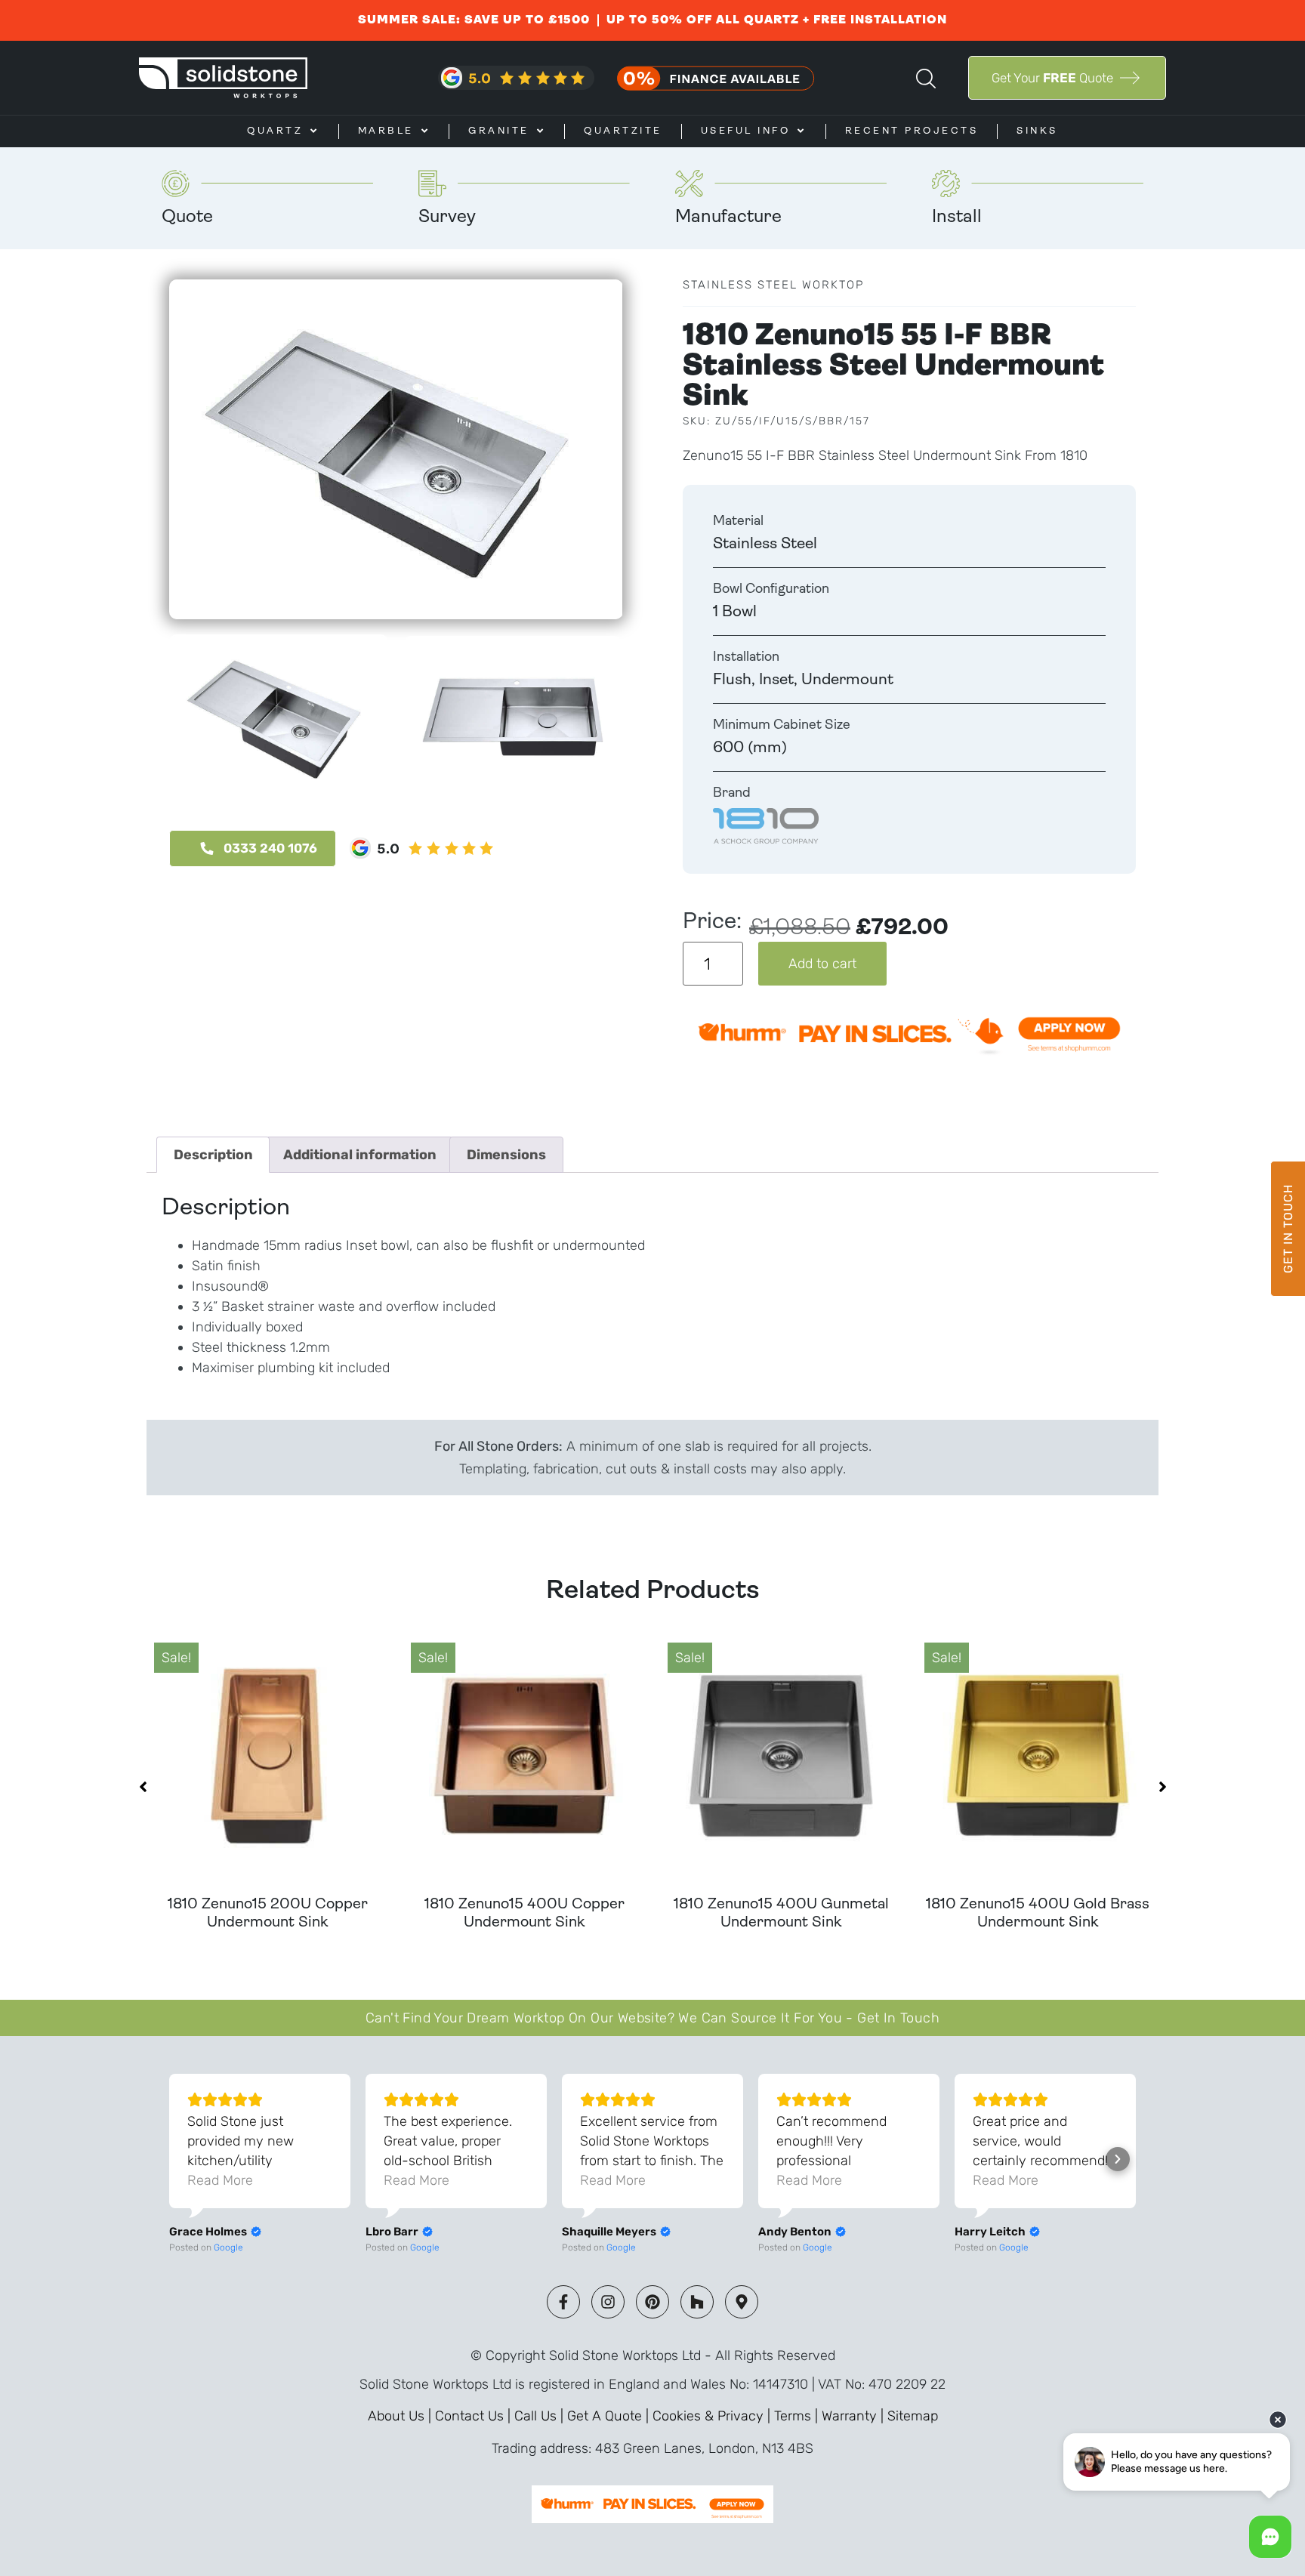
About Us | (401, 2416)
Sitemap (913, 2416)
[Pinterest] (652, 2302)
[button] (143, 1787)
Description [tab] (213, 1155)
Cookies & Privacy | (713, 2416)
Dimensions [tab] (506, 1155)
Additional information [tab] (360, 1155)
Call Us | (541, 2416)
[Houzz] (697, 2302)
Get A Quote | (610, 2416)
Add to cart (822, 964)
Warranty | (855, 2416)
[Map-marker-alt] (742, 2302)
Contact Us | (475, 2416)
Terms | (798, 2416)
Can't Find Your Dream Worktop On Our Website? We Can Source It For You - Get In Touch (652, 2018)
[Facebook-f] (563, 2302)
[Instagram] (608, 2302)
